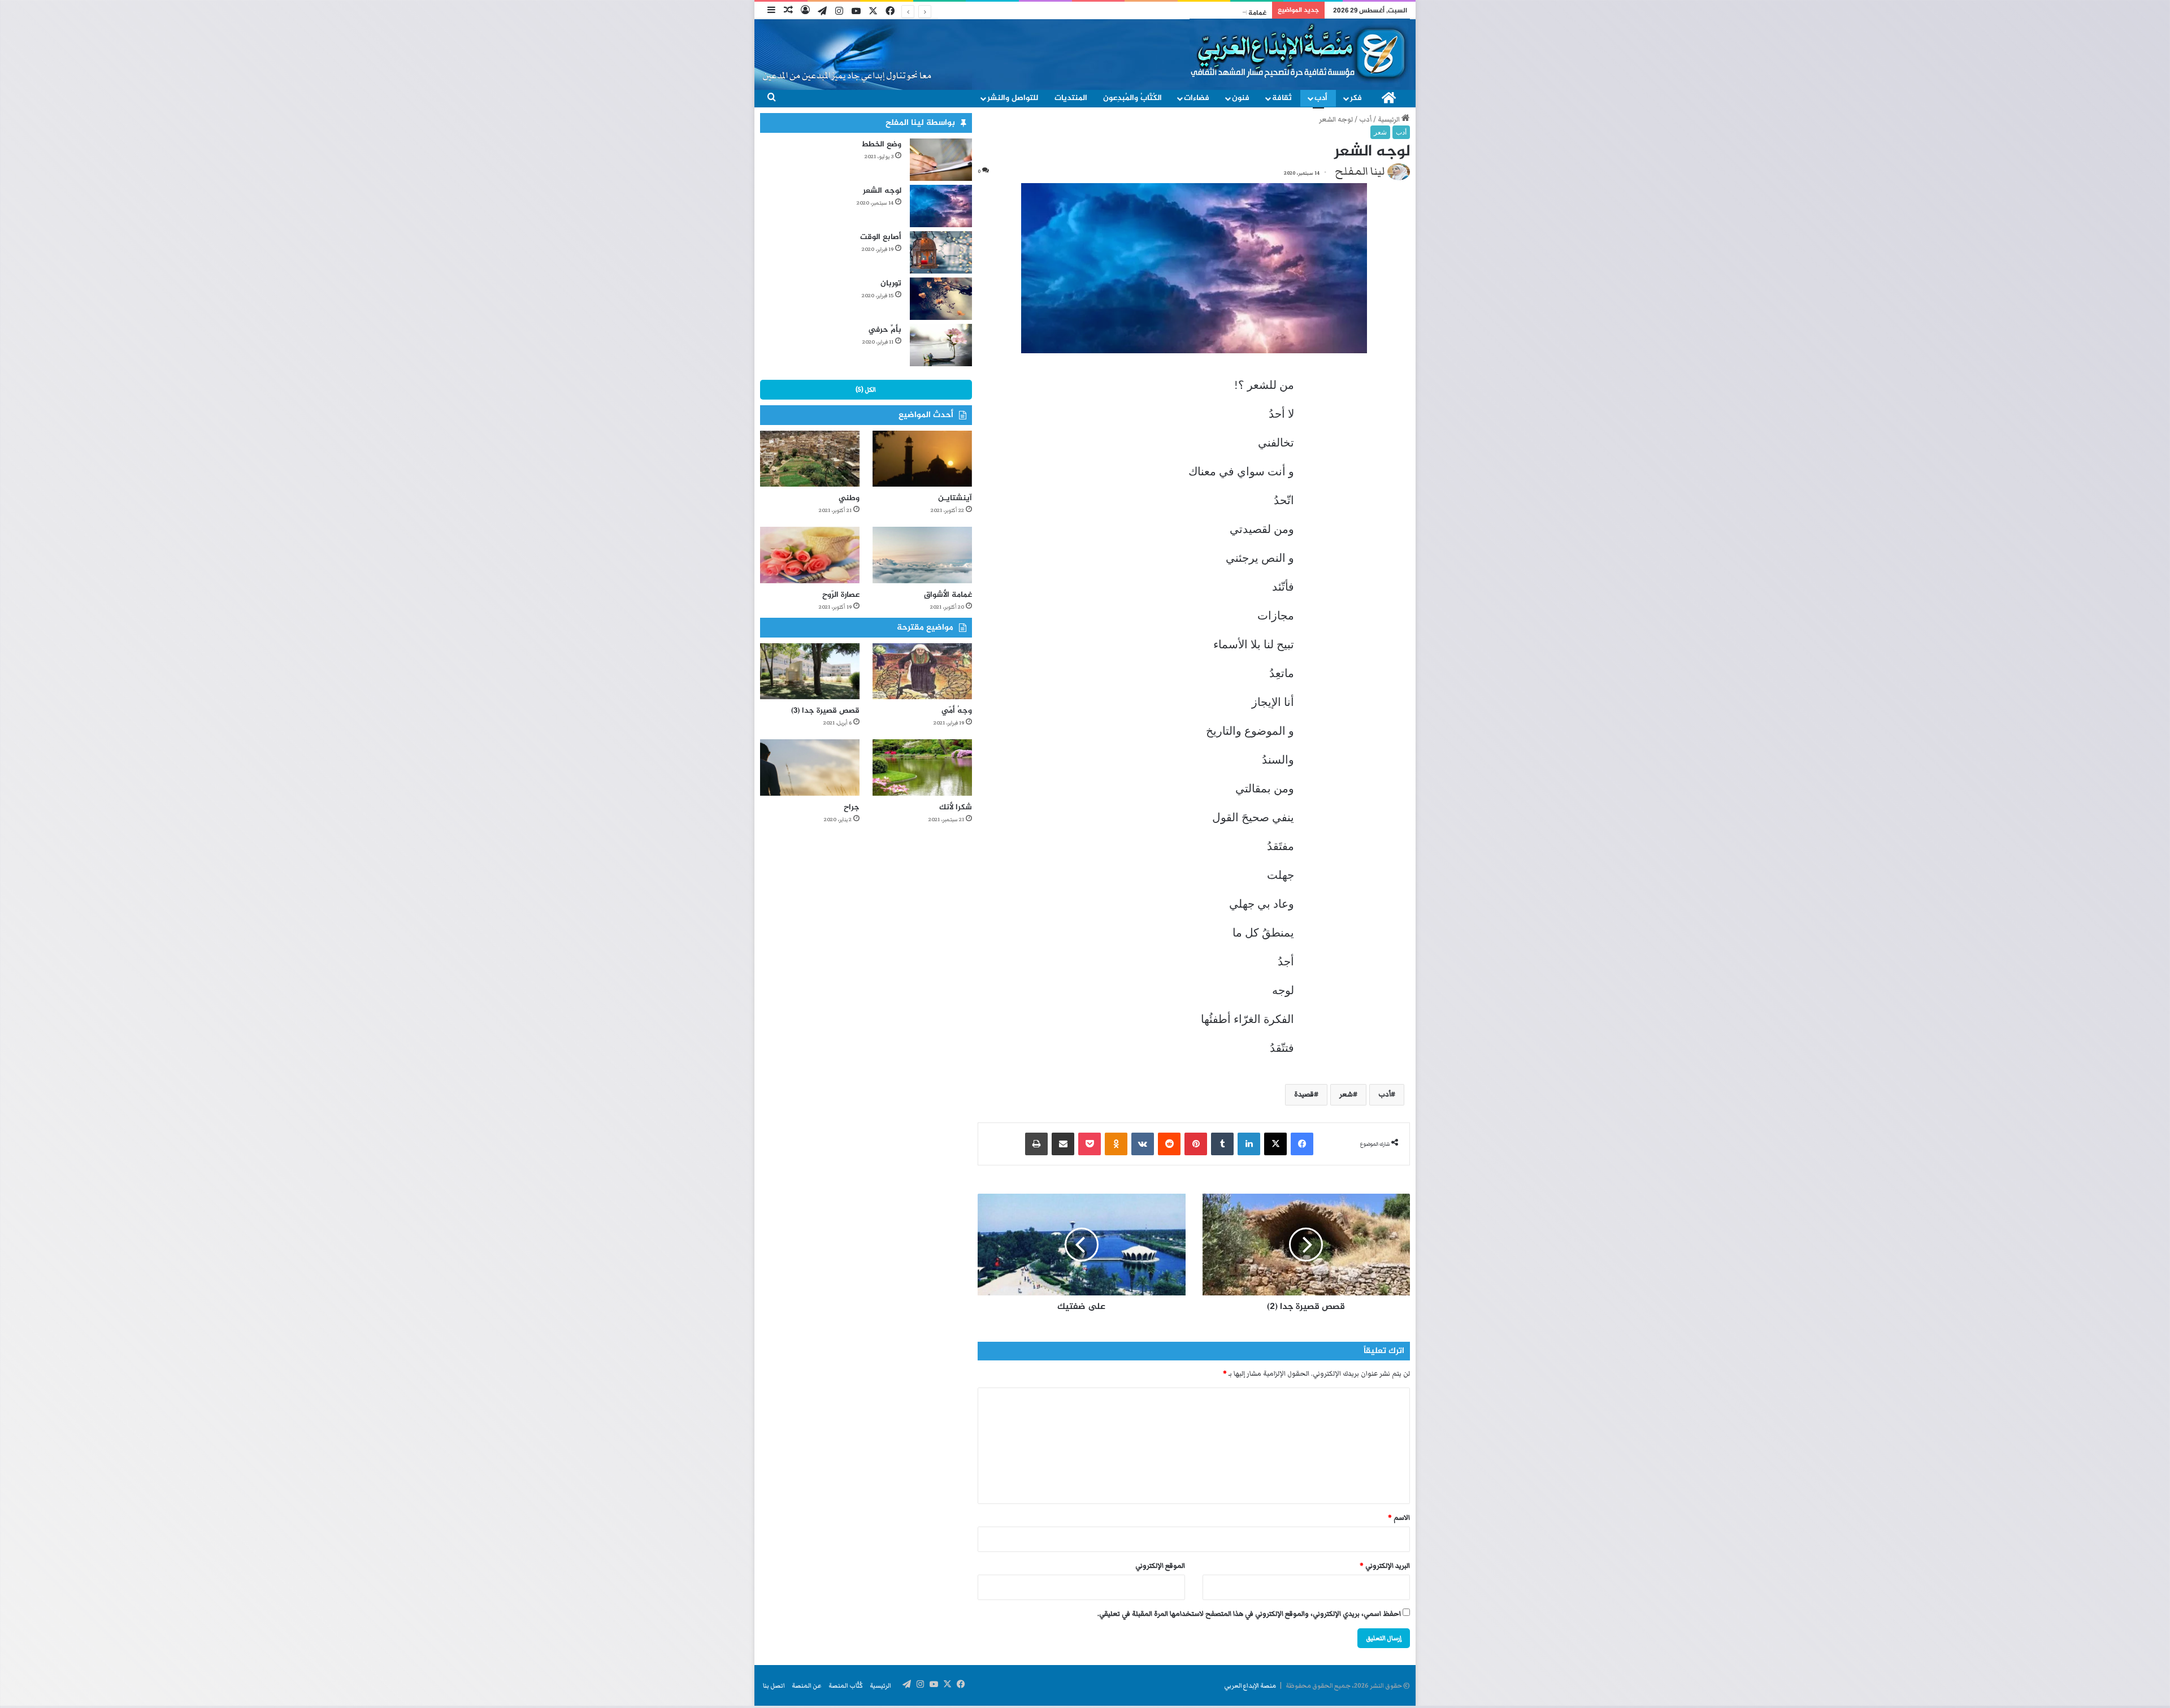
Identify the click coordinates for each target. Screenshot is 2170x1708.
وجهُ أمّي (957, 711)
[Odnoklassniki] (1116, 1144)
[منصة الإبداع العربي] (1300, 52)
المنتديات (1071, 98)
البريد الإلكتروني (1385, 1566)
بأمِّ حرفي (885, 330)
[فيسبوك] (1302, 1144)
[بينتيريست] (1196, 1144)
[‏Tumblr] (1222, 1144)
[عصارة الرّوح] (810, 555)
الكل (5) (866, 389)
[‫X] (1275, 1144)
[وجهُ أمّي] (922, 671)
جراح (852, 807)
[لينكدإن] (1249, 1144)
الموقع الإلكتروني (1160, 1566)
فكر (1356, 98)
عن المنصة (807, 1685)
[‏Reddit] (1169, 1144)
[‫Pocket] (1090, 1144)
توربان (891, 283)
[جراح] (810, 767)
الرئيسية (1390, 120)
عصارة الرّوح (1250, 13)
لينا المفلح (1360, 171)
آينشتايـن (955, 498)
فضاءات (1197, 98)
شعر (1380, 132)
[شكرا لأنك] (922, 767)
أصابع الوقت (881, 237)
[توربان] (941, 299)
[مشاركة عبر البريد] (1063, 1144)
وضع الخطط (881, 144)
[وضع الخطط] (941, 160)
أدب (1321, 98)
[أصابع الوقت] (941, 252)
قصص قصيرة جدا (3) (825, 711)
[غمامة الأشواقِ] (922, 555)
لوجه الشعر (882, 191)
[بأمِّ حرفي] (941, 345)
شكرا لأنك (956, 807)
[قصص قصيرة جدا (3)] (810, 671)
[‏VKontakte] (1143, 1144)
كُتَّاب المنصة (846, 1685)
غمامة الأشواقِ (948, 595)
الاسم (1399, 1518)
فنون (1241, 98)
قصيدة (1304, 1094)
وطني (849, 498)
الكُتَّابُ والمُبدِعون (1132, 98)
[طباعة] (1036, 1144)
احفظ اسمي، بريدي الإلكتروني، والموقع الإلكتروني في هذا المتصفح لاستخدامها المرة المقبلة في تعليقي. (1249, 1614)
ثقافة (1282, 98)
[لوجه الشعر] (941, 206)
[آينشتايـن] (922, 459)
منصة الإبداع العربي (1250, 1685)
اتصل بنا (774, 1685)
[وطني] (810, 459)
